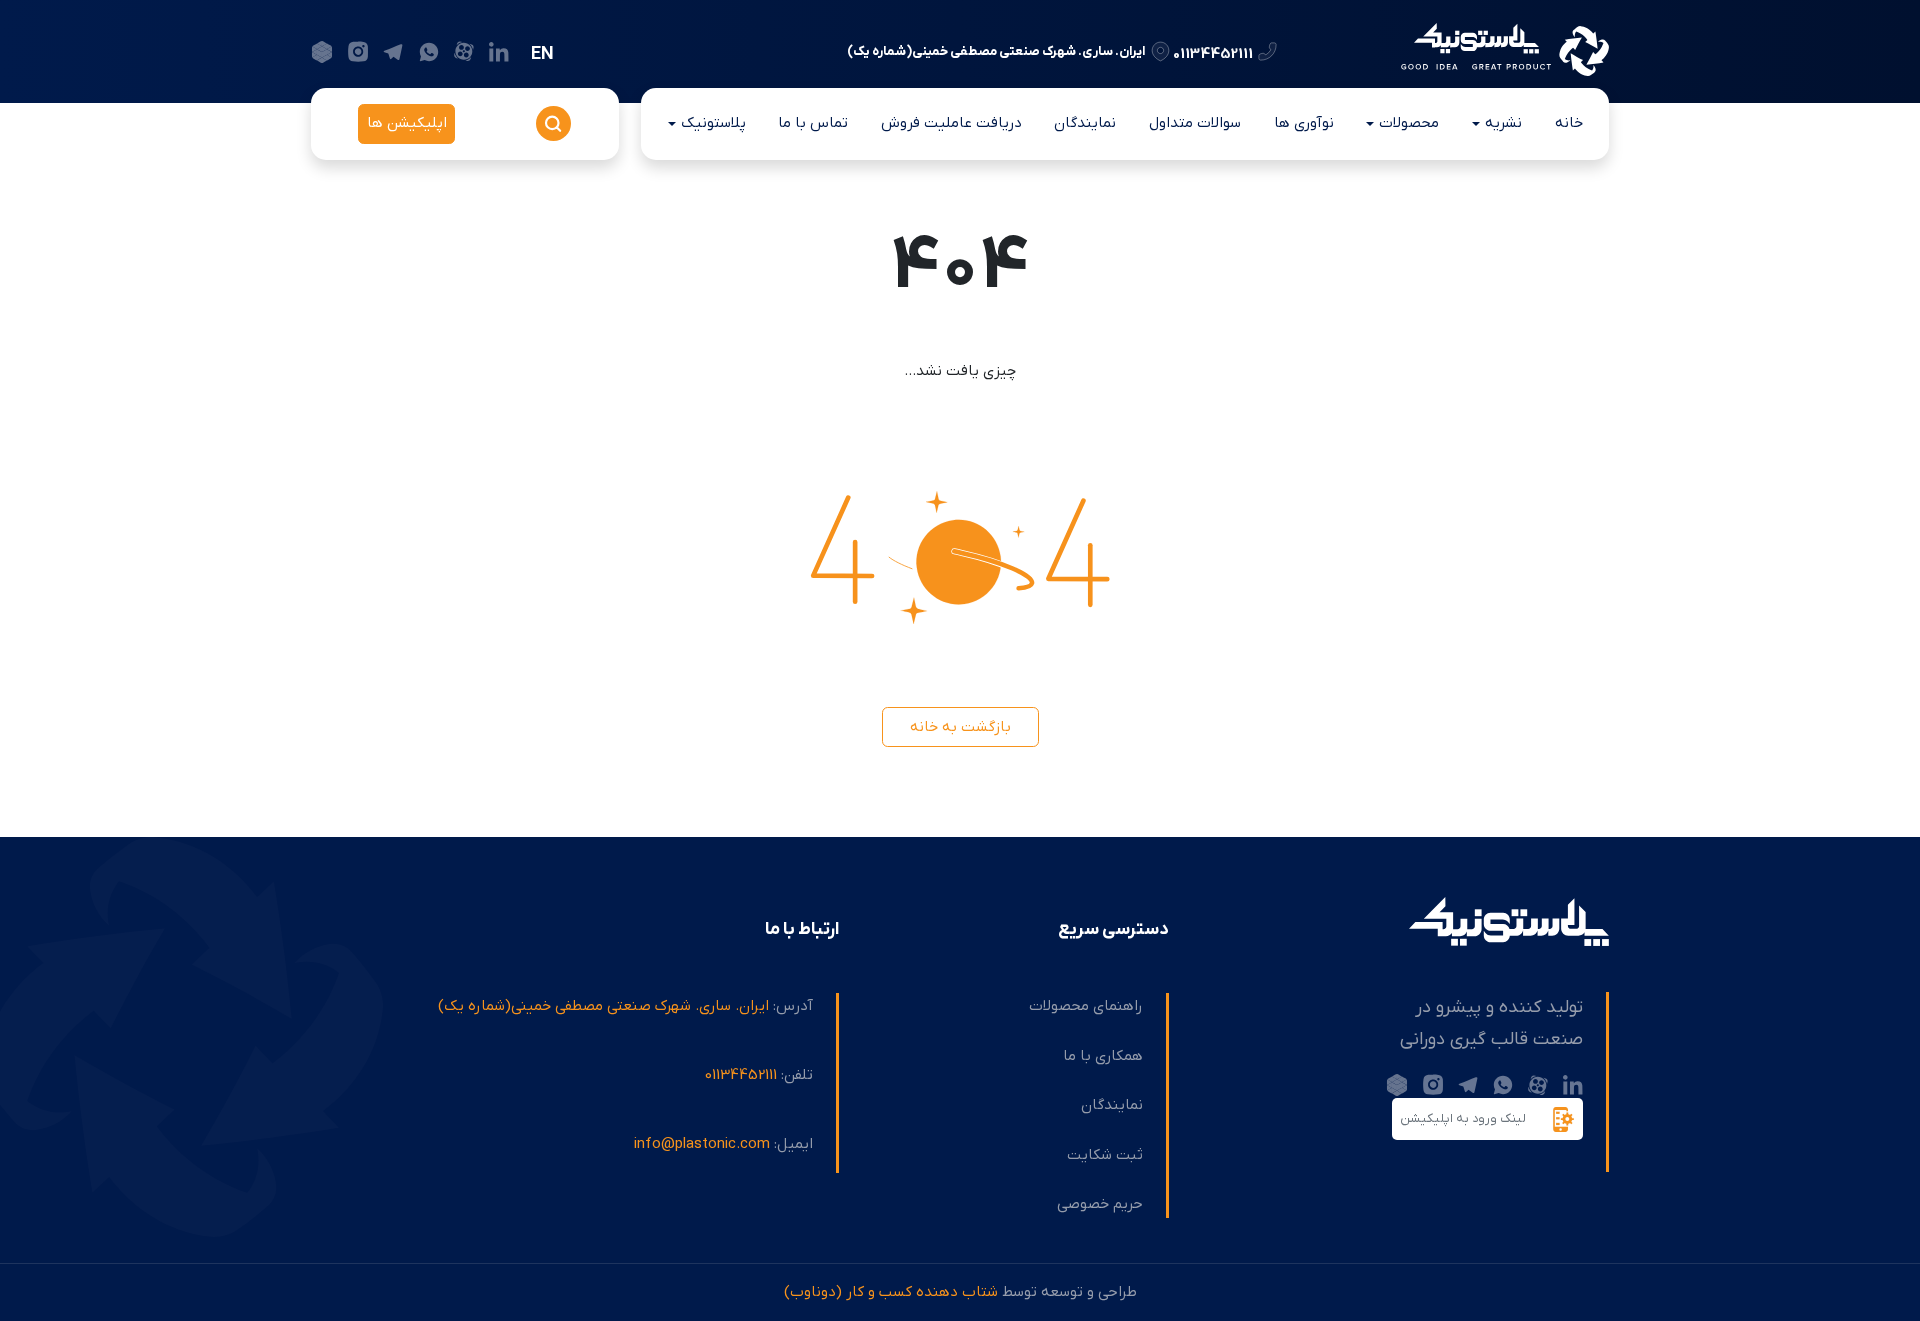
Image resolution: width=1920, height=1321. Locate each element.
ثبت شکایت (1105, 1155)
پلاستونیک (713, 123)
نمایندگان (1085, 123)
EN (542, 54)
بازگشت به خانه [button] (960, 727)
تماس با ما (813, 123)
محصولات (1409, 123)
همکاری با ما (1103, 1056)
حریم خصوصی (1100, 1204)
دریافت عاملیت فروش (951, 123)
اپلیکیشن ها (407, 123)
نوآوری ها (1304, 123)
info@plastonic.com (702, 1144)
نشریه (1503, 123)
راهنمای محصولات (1086, 1006)
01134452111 (1213, 53)
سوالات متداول (1195, 123)
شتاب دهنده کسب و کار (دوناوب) (891, 1292)
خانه (1569, 123)
